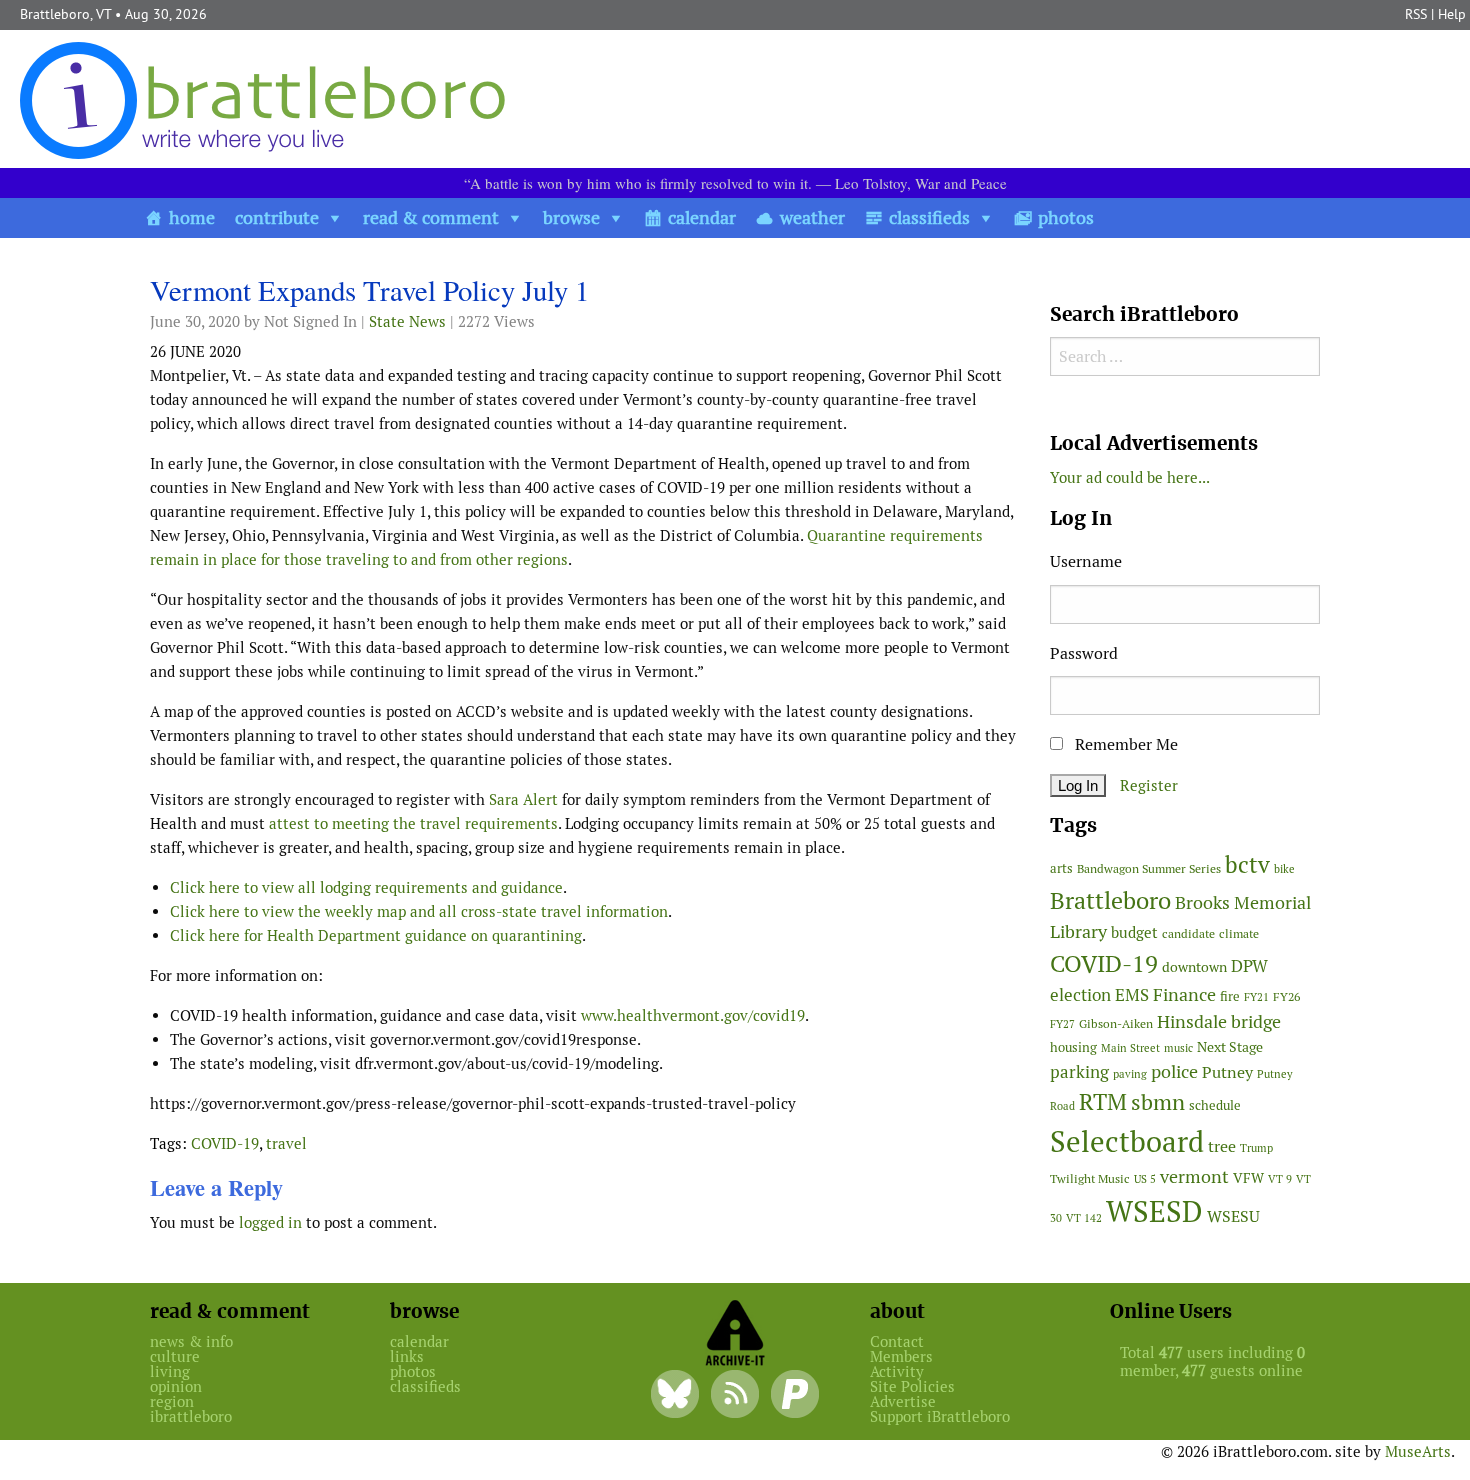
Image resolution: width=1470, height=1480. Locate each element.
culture (175, 1356)
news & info (191, 1341)
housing (1073, 1047)
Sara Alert (523, 799)
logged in (270, 1222)
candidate (1188, 933)
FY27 (1062, 1024)
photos (1066, 217)
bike (1284, 869)
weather (812, 217)
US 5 (1145, 1179)
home (192, 217)
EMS (1132, 995)
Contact (897, 1341)
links (407, 1356)
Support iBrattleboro (940, 1416)
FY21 (1256, 997)
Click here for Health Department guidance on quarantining (376, 935)
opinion (176, 1386)
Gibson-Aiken (1116, 1023)
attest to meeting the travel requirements (413, 823)
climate (1239, 933)
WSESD (1154, 1212)
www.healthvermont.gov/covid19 (693, 1015)
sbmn (1158, 1102)
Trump (1256, 1148)
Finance (1184, 994)
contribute (277, 217)
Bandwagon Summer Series (1149, 868)
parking (1079, 1072)
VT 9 (1280, 1178)
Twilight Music (1090, 1179)
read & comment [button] (431, 217)
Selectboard (1127, 1141)
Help (1452, 14)
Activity (897, 1371)
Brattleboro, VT (65, 14)
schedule (1215, 1105)
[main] (585, 760)
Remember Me (1124, 744)
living (170, 1371)
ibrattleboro (191, 1416)
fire (1230, 996)
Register (1149, 785)
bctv (1247, 865)
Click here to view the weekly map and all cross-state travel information (419, 911)
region (172, 1401)
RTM (1103, 1102)
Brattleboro (1110, 900)
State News (407, 321)
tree (1222, 1146)
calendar (702, 217)
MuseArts (1418, 1451)
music (1178, 1048)
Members (901, 1356)
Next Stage (1230, 1047)
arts (1061, 868)
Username (1086, 561)
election (1080, 995)
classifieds (929, 217)
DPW (1249, 966)
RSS (1416, 14)
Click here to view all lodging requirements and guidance (366, 887)
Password (1084, 653)
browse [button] (571, 217)
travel (286, 1143)
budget (1134, 932)
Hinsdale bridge (1219, 1021)
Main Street (1130, 1048)
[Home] (267, 99)
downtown (1194, 967)
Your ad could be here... (1130, 477)
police (1174, 1071)
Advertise (903, 1401)
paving (1130, 1074)
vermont (1194, 1176)
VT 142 (1084, 1218)
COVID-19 (225, 1143)
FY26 (1286, 996)
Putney (1227, 1072)
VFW (1248, 1178)
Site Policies (912, 1386)
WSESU (1233, 1216)
